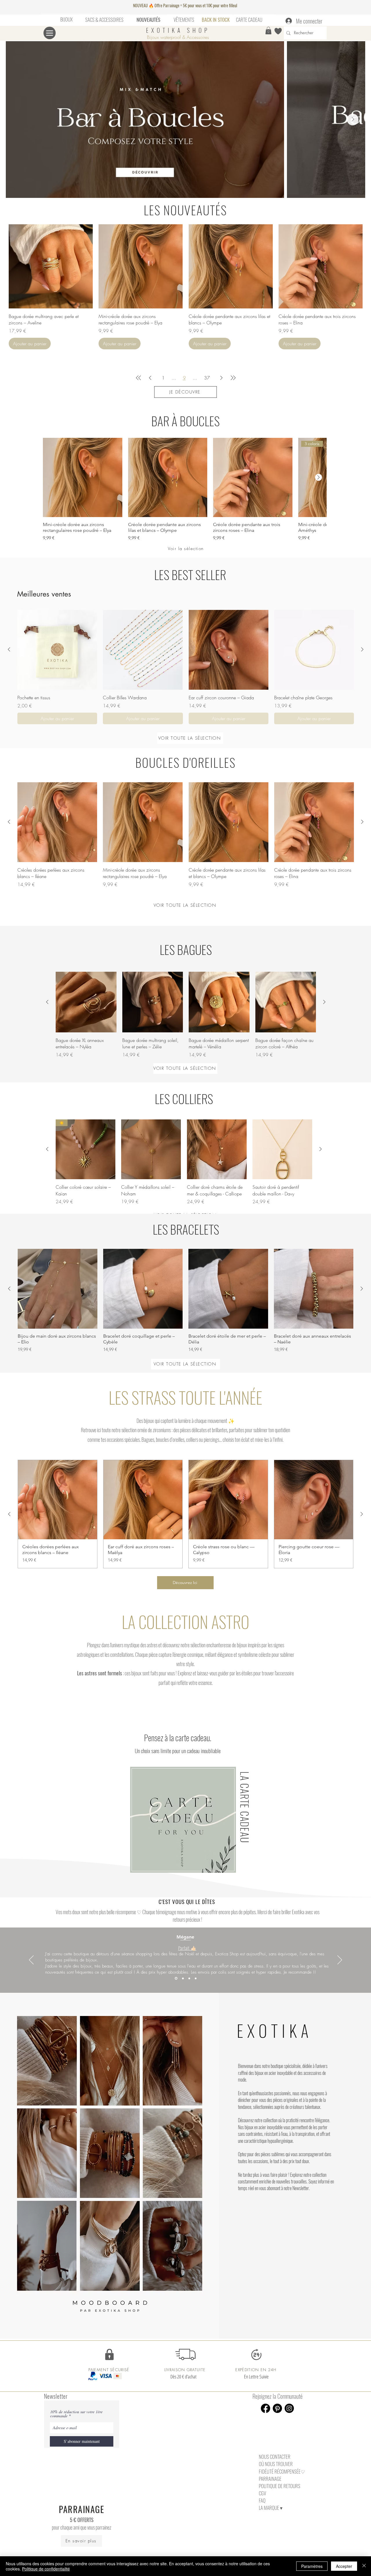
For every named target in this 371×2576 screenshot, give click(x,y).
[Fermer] (364, 2566)
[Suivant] (340, 1960)
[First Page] (139, 378)
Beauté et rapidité (188, 1950)
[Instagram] (289, 2408)
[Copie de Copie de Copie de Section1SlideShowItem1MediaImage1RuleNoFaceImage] (196, 1978)
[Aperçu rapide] (51, 266)
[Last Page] (233, 378)
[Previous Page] (150, 378)
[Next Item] (353, 120)
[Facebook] (265, 2408)
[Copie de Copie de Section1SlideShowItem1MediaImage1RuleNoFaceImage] (189, 1978)
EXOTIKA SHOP (178, 30)
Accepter (344, 2566)
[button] (268, 30)
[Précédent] (31, 1960)
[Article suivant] (319, 477)
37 (207, 378)
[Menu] (50, 33)
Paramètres (312, 2566)
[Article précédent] (9, 649)
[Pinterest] (277, 2408)
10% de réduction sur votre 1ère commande (76, 2414)
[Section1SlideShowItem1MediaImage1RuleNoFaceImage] (176, 1978)
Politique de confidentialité (46, 2569)
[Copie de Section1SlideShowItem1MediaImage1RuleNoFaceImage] (182, 1978)
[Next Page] (221, 378)
